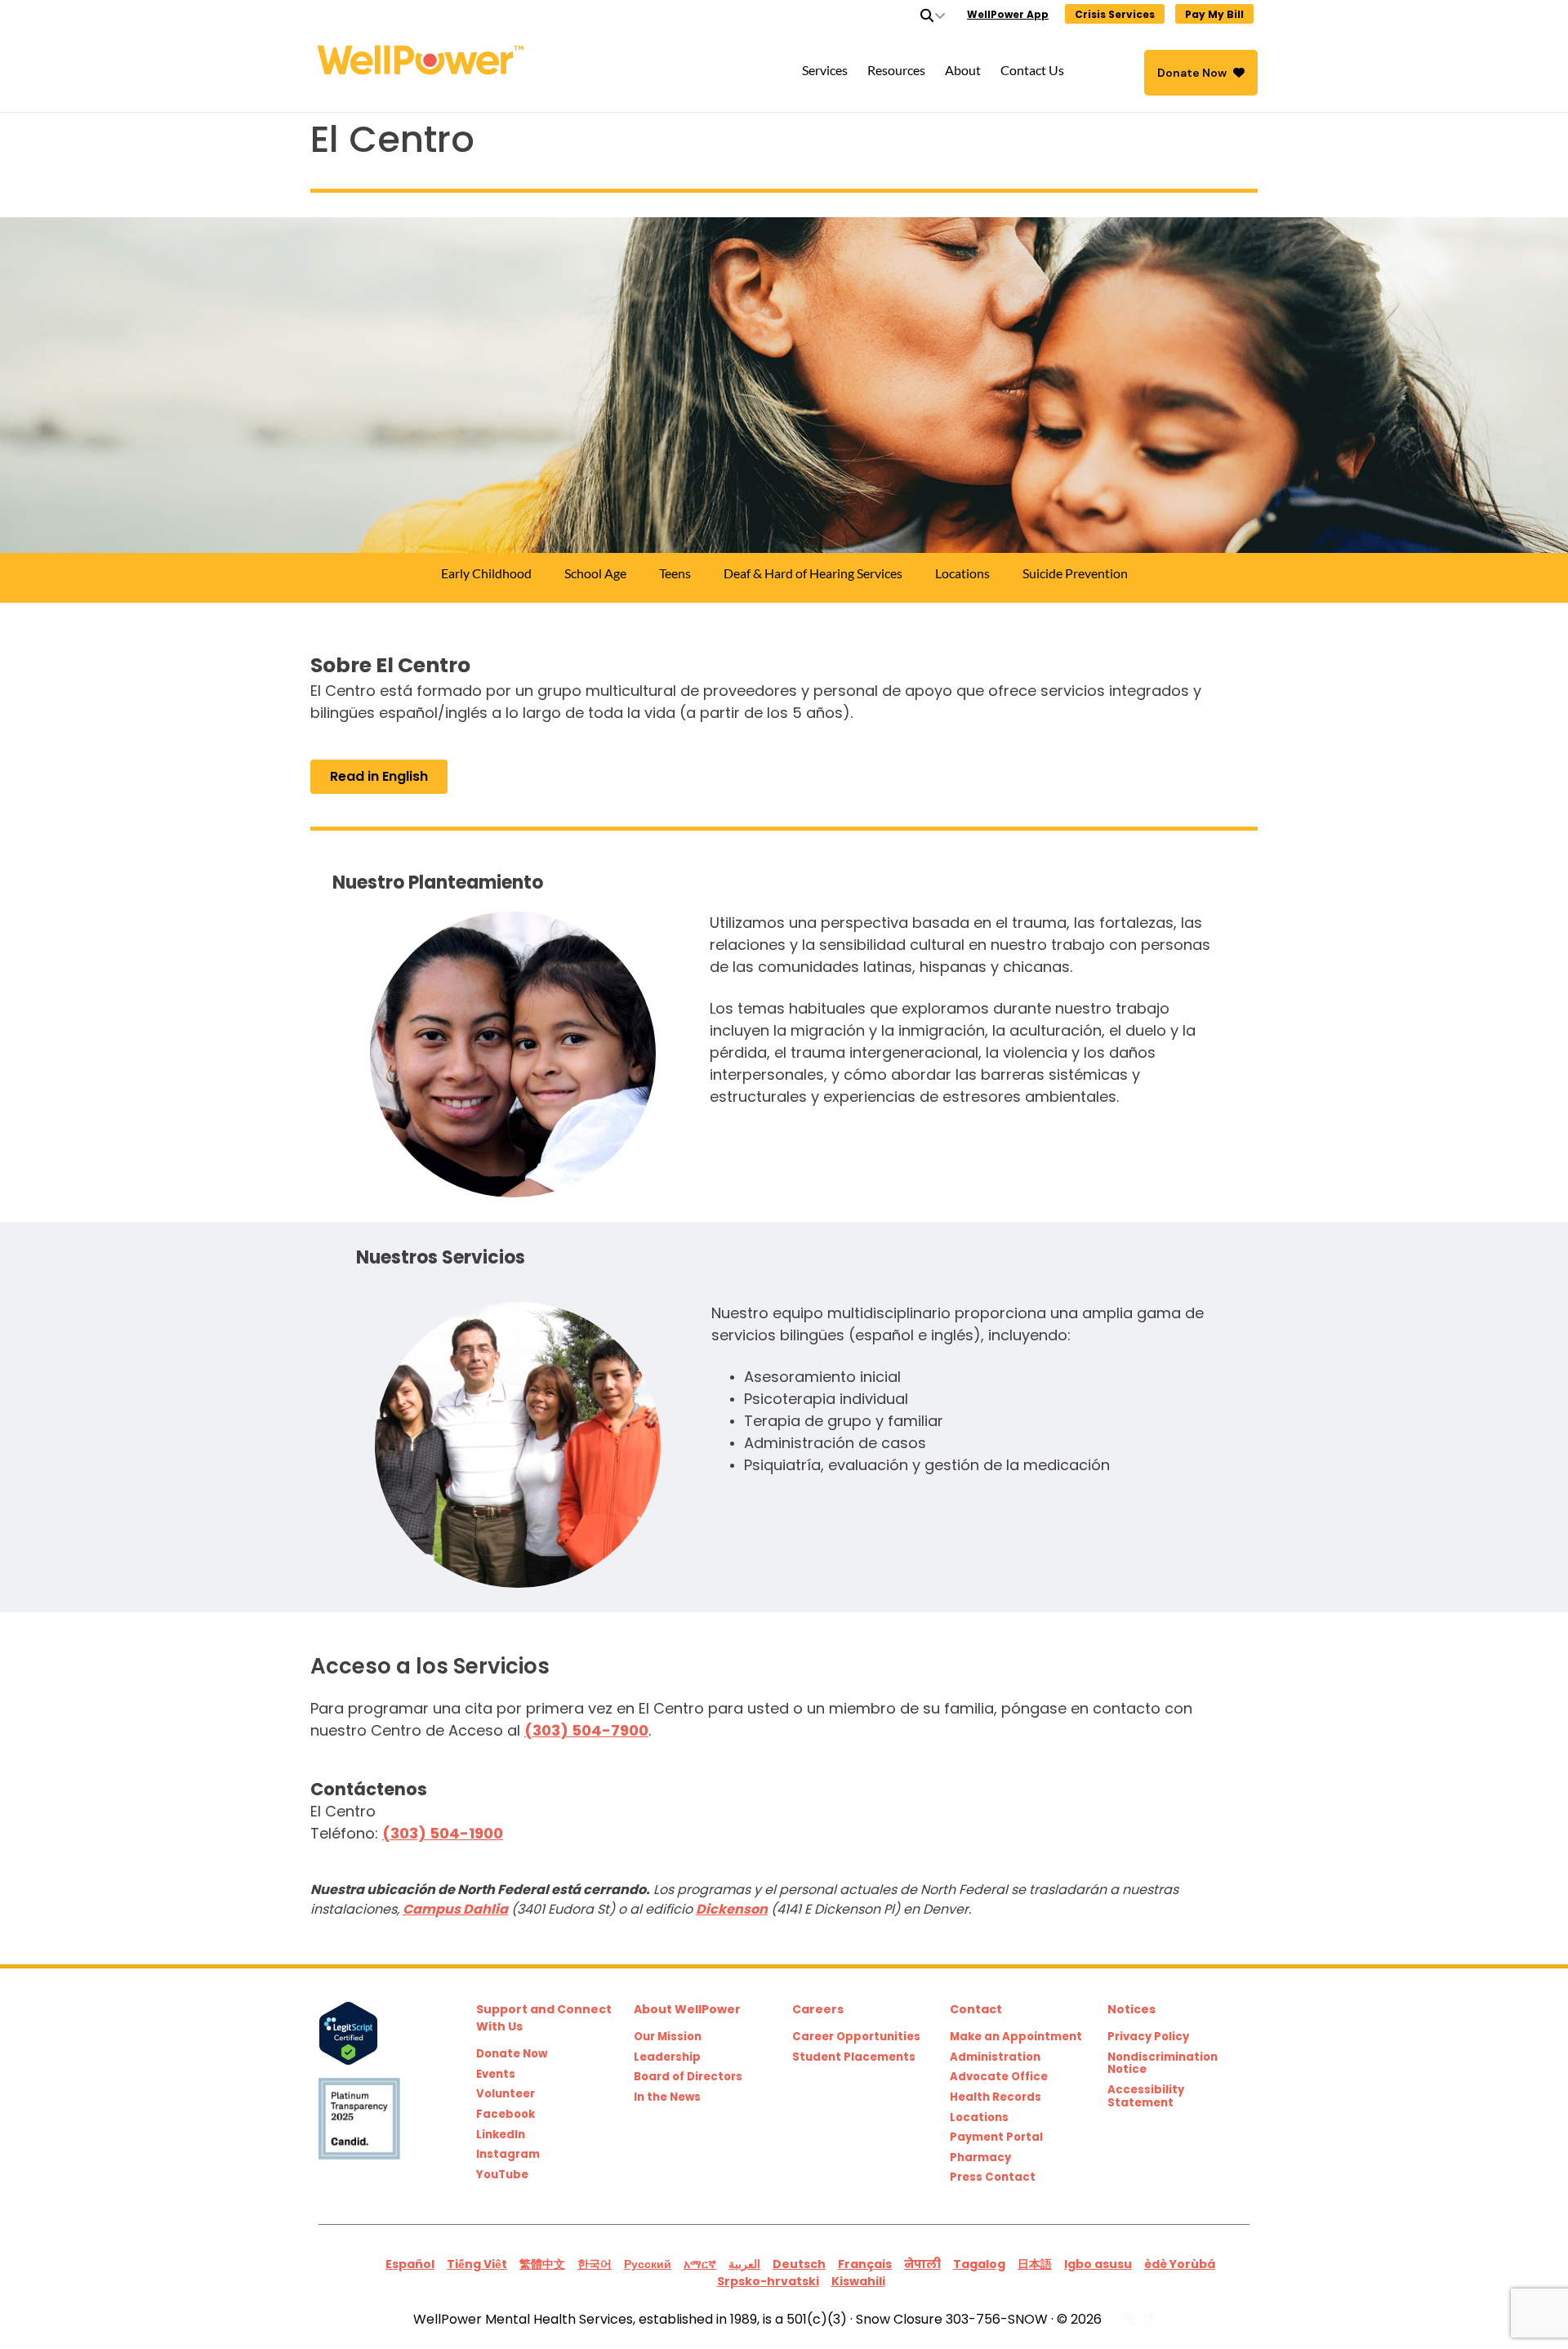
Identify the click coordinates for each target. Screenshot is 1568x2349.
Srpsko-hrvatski (768, 2281)
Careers (818, 2009)
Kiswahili (858, 2281)
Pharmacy (980, 2158)
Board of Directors (688, 2077)
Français (865, 2264)
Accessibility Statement (1146, 2096)
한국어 (595, 2264)
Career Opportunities (856, 2037)
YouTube (502, 2175)
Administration (995, 2057)
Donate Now (1192, 73)
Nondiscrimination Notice (1163, 2064)
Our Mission (668, 2037)
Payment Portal (996, 2137)
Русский (648, 2264)
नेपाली (922, 2264)
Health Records (996, 2097)
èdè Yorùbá (1180, 2264)
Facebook (506, 2115)
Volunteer (506, 2094)
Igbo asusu (1098, 2264)
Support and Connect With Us (544, 2018)
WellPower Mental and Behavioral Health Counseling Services (520, 60)
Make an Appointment (1016, 2037)
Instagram (508, 2155)
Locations (979, 2118)
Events (496, 2075)
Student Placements (854, 2057)
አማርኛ (700, 2264)
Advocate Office (999, 2077)
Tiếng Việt (477, 2264)
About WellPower (687, 2009)
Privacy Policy (1148, 2037)
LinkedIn (501, 2135)
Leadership (667, 2057)
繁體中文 (542, 2264)
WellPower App (1008, 14)
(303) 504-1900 (443, 1833)
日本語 (1035, 2264)
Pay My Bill (1214, 14)
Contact (976, 2009)
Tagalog (979, 2264)
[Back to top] (1522, 2303)
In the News (667, 2097)
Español (410, 2264)
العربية (744, 2264)
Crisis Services (1115, 14)
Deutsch (799, 2264)
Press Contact (993, 2177)
